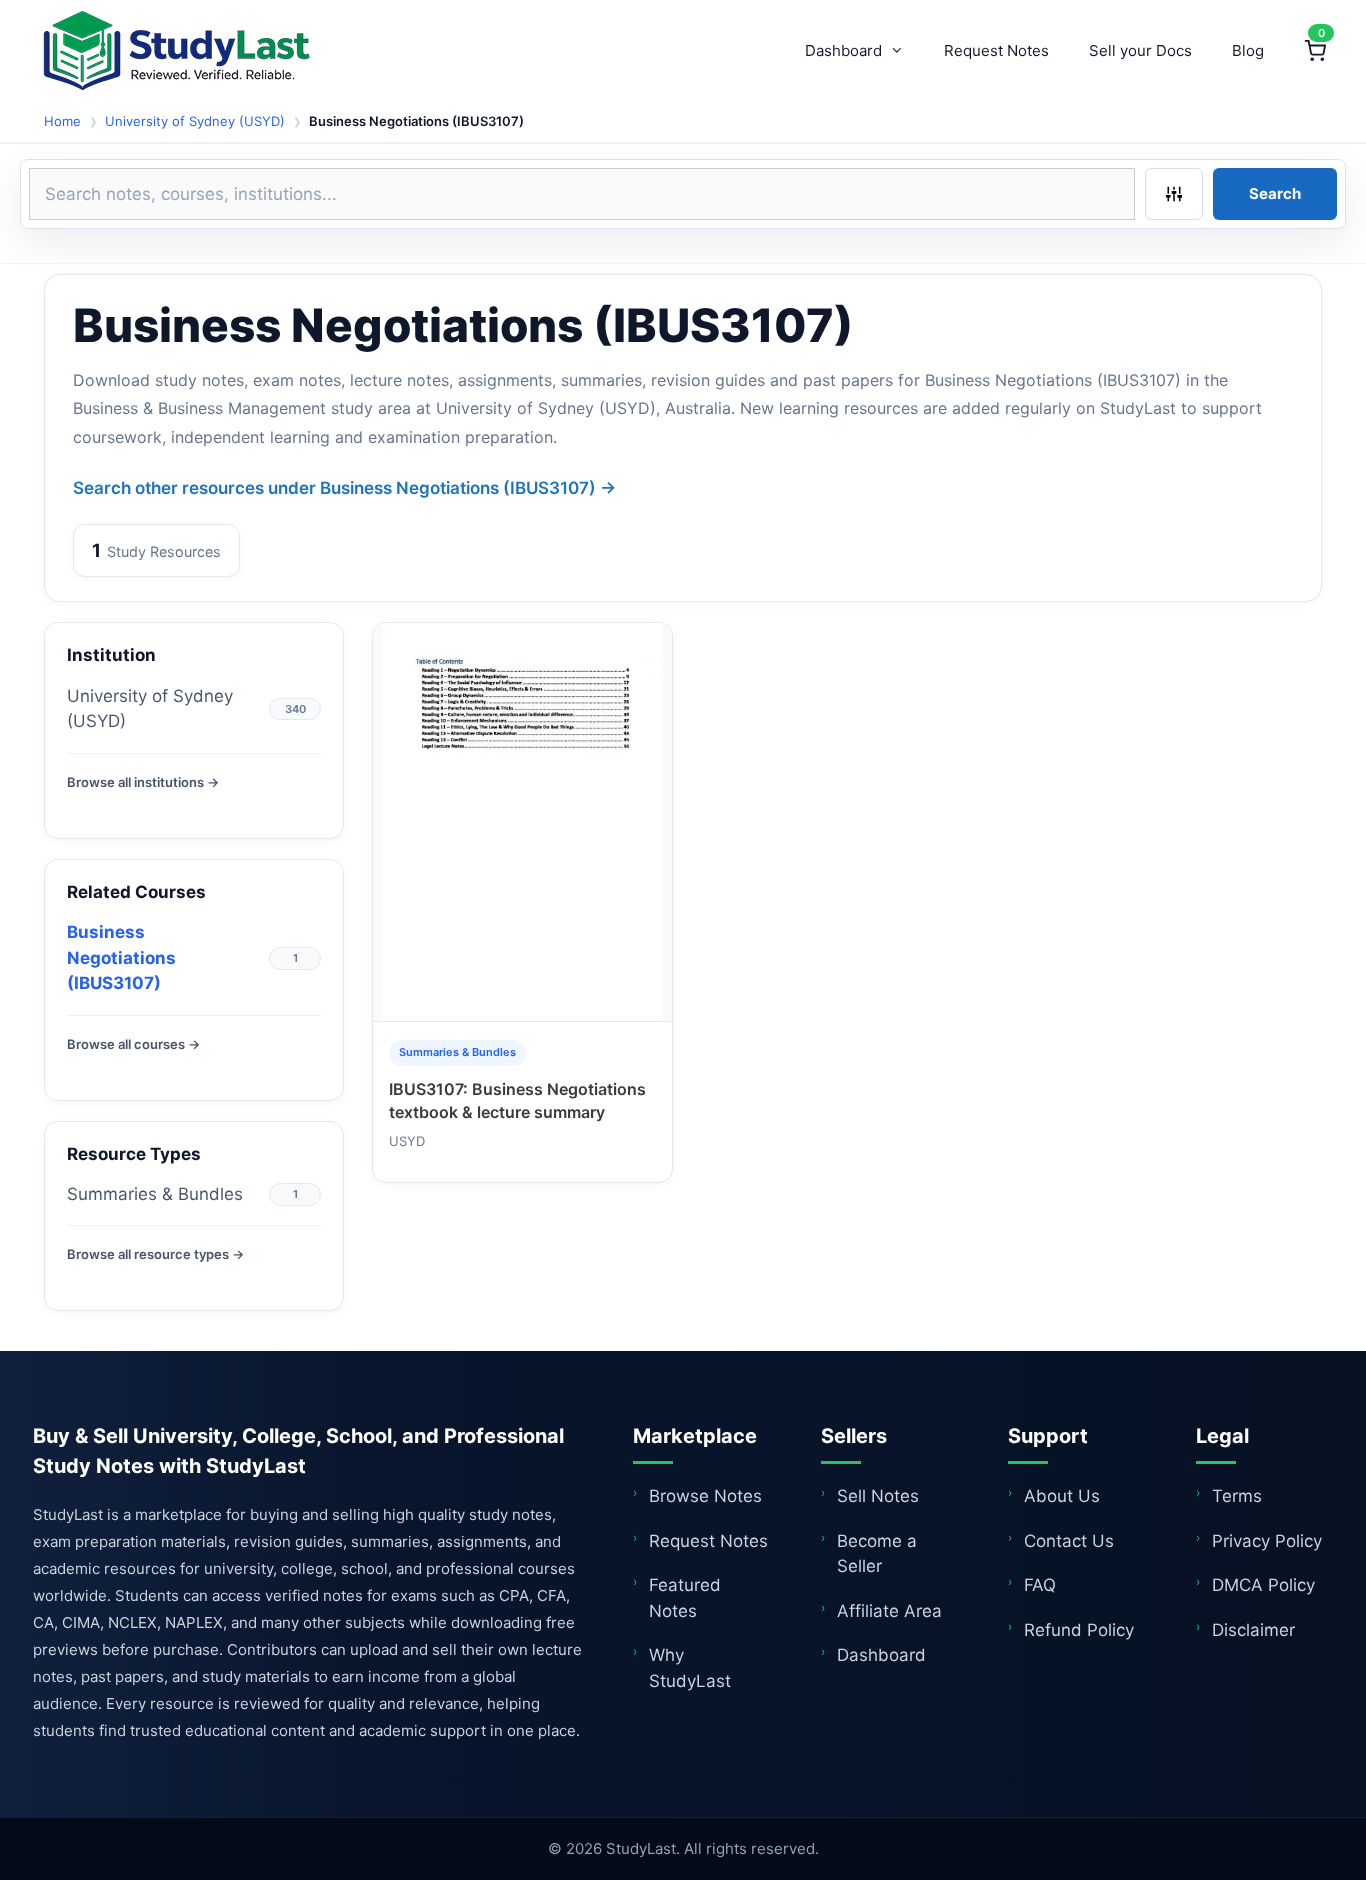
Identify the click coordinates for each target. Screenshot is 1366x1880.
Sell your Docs (1140, 50)
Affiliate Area (889, 1611)
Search (1275, 193)
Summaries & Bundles (155, 1194)
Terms (1237, 1496)
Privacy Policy (1267, 1541)
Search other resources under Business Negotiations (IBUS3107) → (344, 488)
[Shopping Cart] (1315, 51)
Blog (1248, 50)
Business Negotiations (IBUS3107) (121, 957)
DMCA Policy (1263, 1585)
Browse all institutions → (143, 782)
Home (62, 121)
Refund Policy (1079, 1630)
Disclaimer (1253, 1630)
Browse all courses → (133, 1044)
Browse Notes (705, 1496)
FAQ (1040, 1585)
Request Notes (996, 50)
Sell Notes (878, 1496)
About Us (1062, 1496)
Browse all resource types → (155, 1254)
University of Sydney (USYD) (195, 121)
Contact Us (1069, 1541)
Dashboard (843, 50)
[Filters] (1174, 194)
